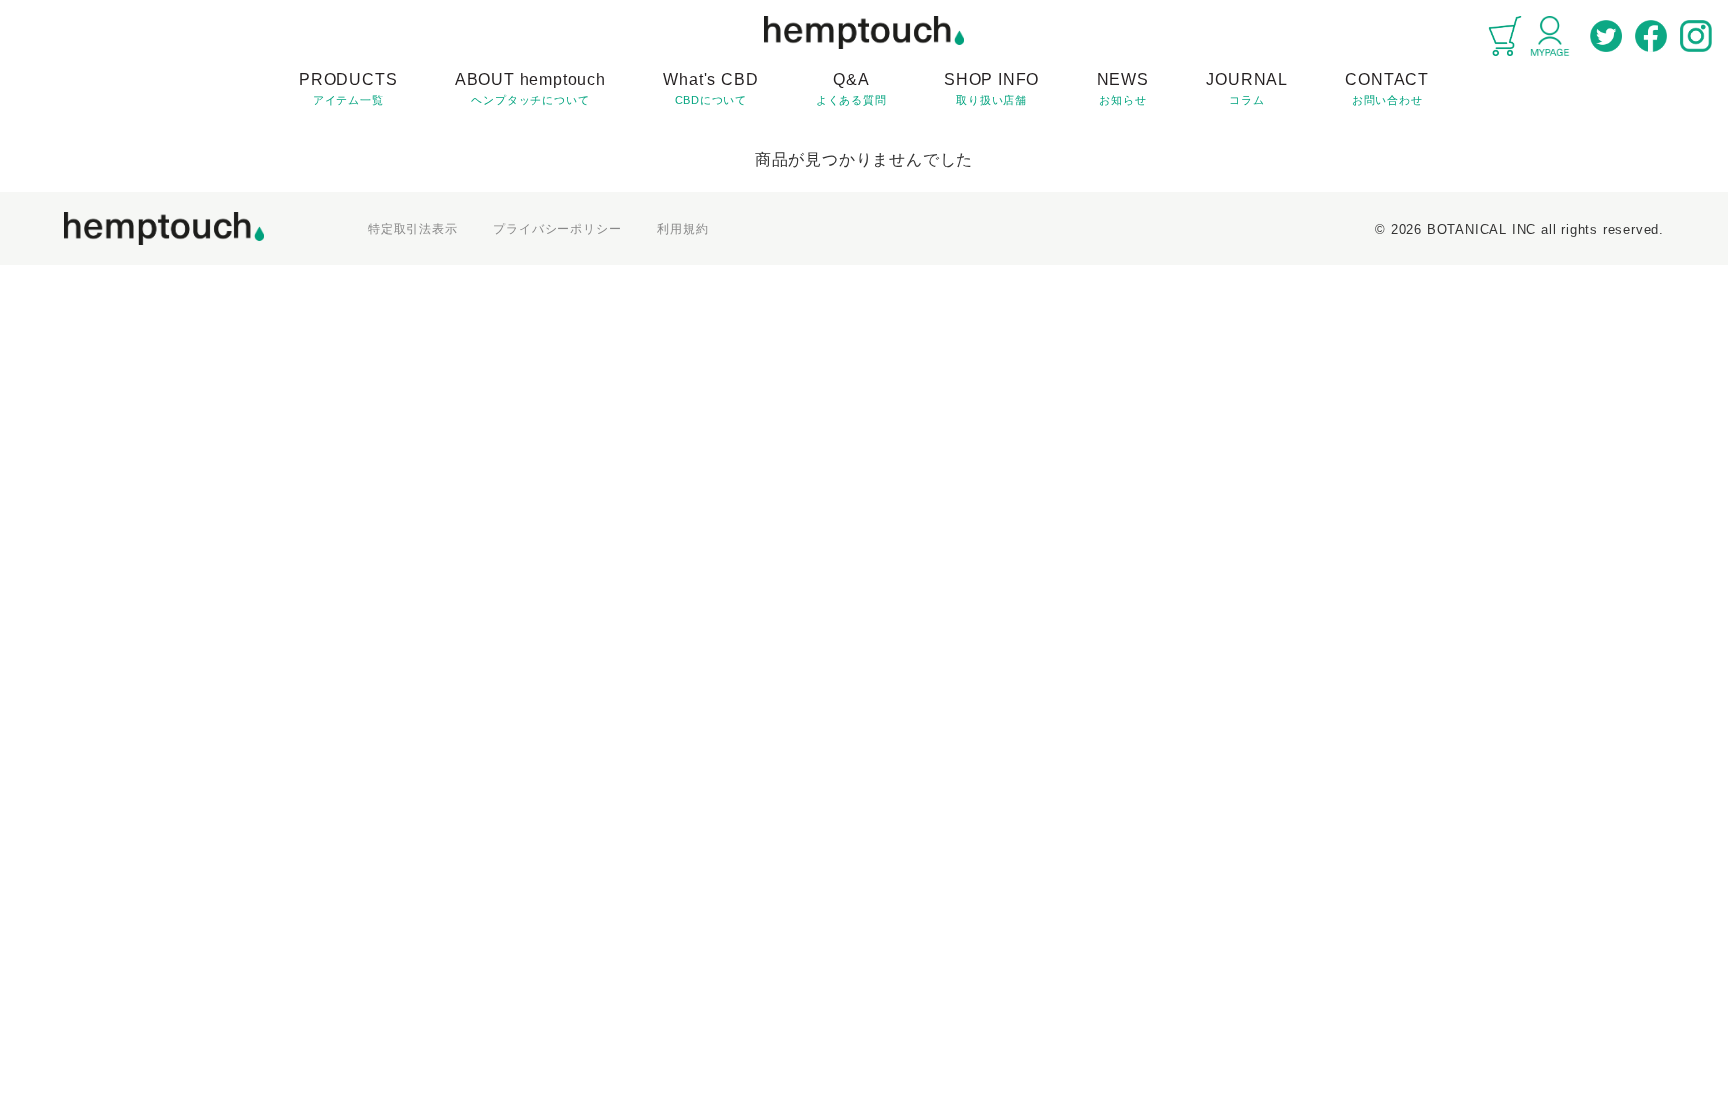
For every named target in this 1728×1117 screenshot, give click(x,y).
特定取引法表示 (413, 229)
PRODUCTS (348, 88)
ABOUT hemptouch (530, 88)
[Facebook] (1651, 36)
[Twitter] (1606, 36)
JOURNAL (1247, 88)
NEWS (1123, 88)
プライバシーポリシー (557, 229)
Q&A (851, 88)
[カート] (1505, 36)
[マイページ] (1550, 36)
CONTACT (1387, 88)
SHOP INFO (991, 88)
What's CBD (710, 88)
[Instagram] (1696, 36)
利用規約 (682, 229)
